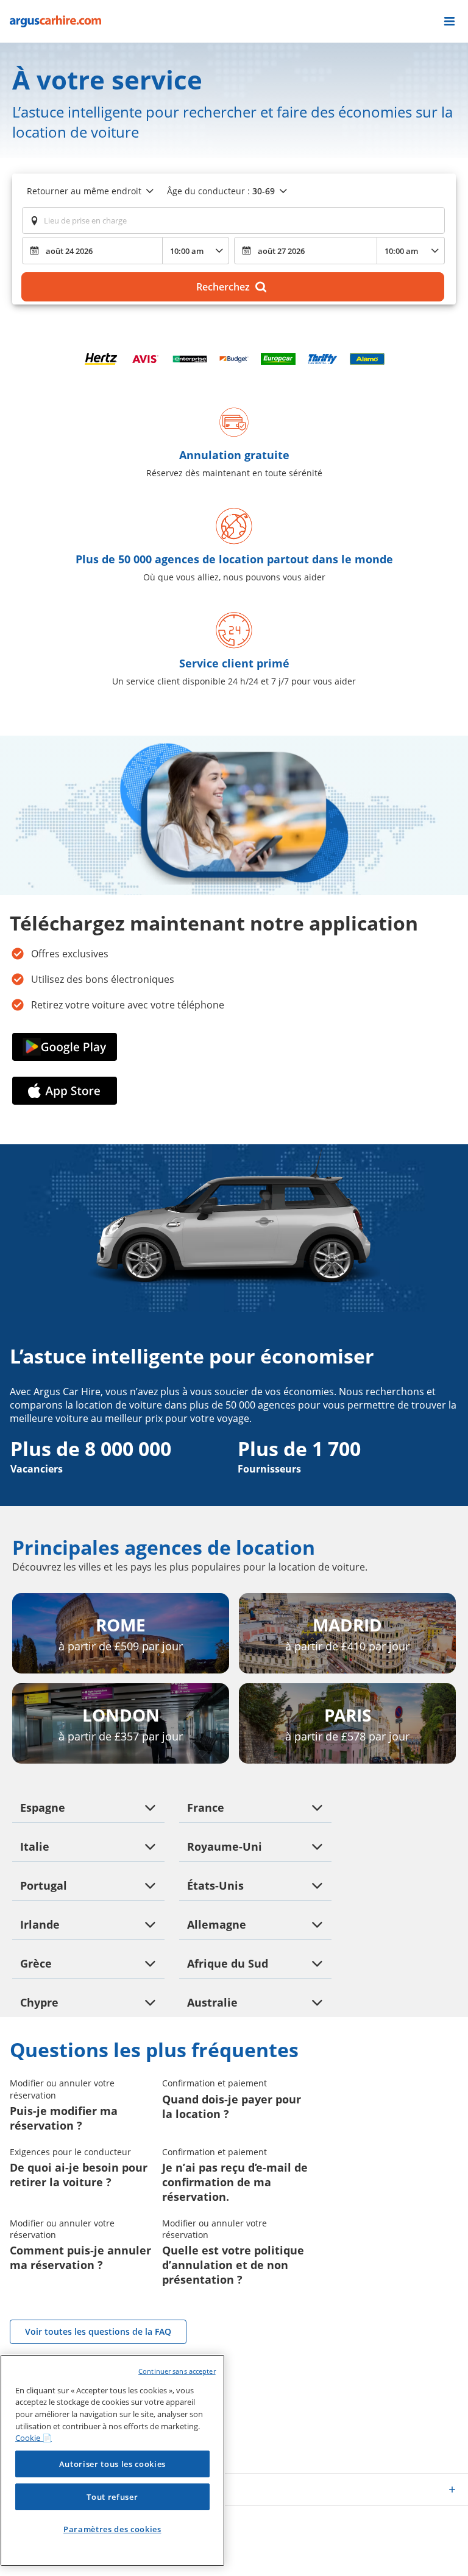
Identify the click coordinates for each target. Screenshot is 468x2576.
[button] (449, 21)
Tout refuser (112, 2497)
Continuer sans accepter (177, 2371)
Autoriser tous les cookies (112, 2464)
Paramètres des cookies (112, 2529)
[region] (112, 2460)
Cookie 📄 (34, 2438)
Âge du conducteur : (221, 191)
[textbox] (233, 220)
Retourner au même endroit (84, 191)
